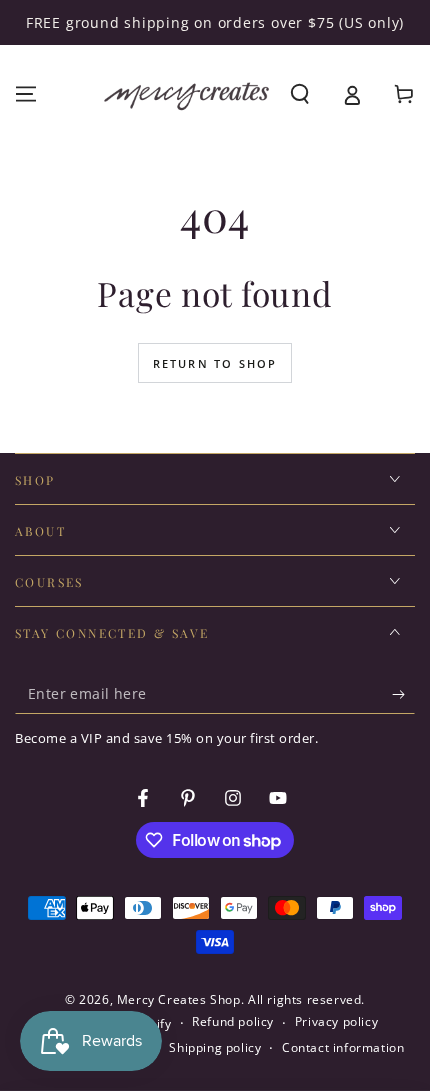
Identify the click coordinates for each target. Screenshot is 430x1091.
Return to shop (215, 363)
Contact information (343, 1048)
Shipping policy (215, 1048)
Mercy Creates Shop (179, 999)
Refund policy (233, 1022)
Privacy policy (336, 1022)
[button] (300, 94)
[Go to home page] (186, 94)
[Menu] (26, 94)
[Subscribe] (403, 694)
